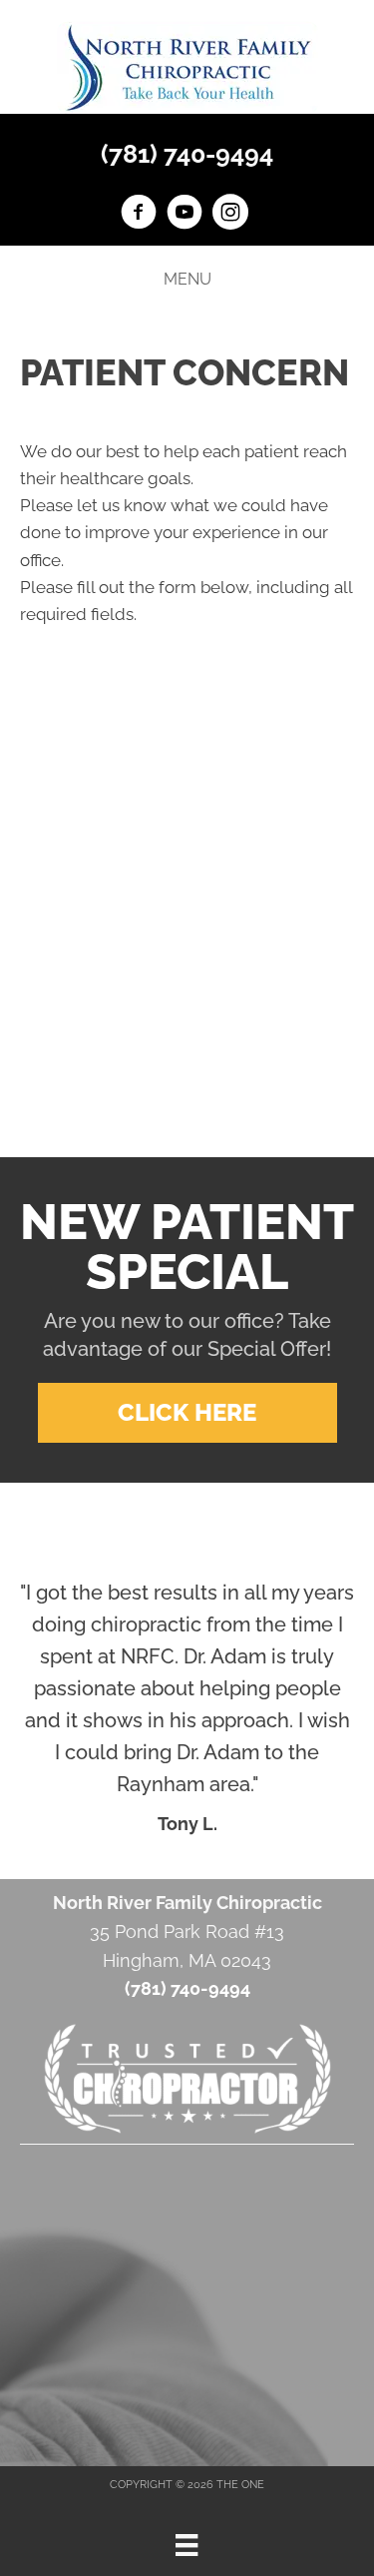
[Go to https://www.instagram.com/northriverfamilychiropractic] (230, 215)
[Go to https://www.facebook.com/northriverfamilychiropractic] (139, 215)
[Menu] (187, 2545)
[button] (187, 1413)
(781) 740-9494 (187, 154)
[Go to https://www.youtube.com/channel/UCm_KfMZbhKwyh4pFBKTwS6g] (185, 215)
